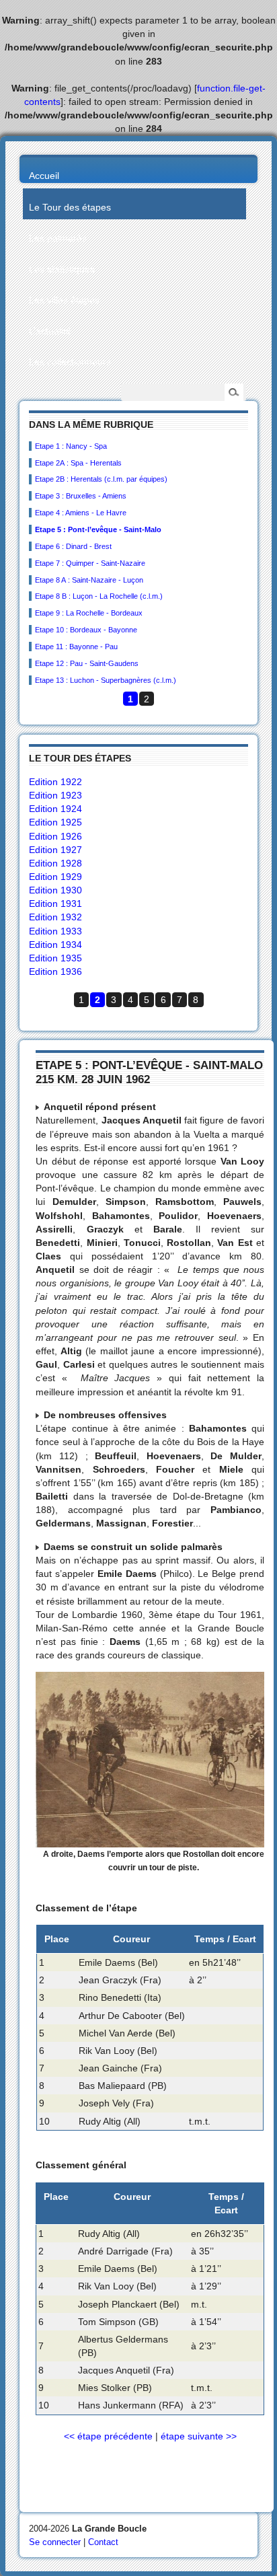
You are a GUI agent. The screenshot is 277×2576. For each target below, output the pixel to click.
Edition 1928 (55, 863)
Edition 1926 (55, 836)
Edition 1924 (55, 809)
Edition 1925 (55, 822)
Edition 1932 (55, 917)
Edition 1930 (55, 890)
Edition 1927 (55, 850)
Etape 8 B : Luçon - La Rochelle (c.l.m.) (99, 596)
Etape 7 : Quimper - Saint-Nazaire (90, 563)
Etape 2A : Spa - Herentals (78, 463)
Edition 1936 (55, 971)
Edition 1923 (55, 795)
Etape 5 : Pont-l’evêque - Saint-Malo (98, 529)
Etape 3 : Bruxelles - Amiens (81, 496)
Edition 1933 (55, 931)
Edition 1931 (55, 904)
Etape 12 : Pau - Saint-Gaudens (87, 663)
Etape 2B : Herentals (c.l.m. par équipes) (101, 479)
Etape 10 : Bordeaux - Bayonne (86, 630)
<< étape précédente (108, 2436)
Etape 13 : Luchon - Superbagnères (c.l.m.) (106, 680)
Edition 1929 (55, 877)
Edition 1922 (55, 782)
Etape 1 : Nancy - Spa (71, 446)
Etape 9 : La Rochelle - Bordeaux (89, 613)
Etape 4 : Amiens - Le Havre (81, 513)
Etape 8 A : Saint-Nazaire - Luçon (89, 580)
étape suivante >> (199, 2436)
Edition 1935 (55, 958)
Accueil (44, 176)
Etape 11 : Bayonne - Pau (76, 647)
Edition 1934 (55, 945)
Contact (103, 2542)
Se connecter (55, 2542)
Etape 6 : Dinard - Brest (73, 546)
